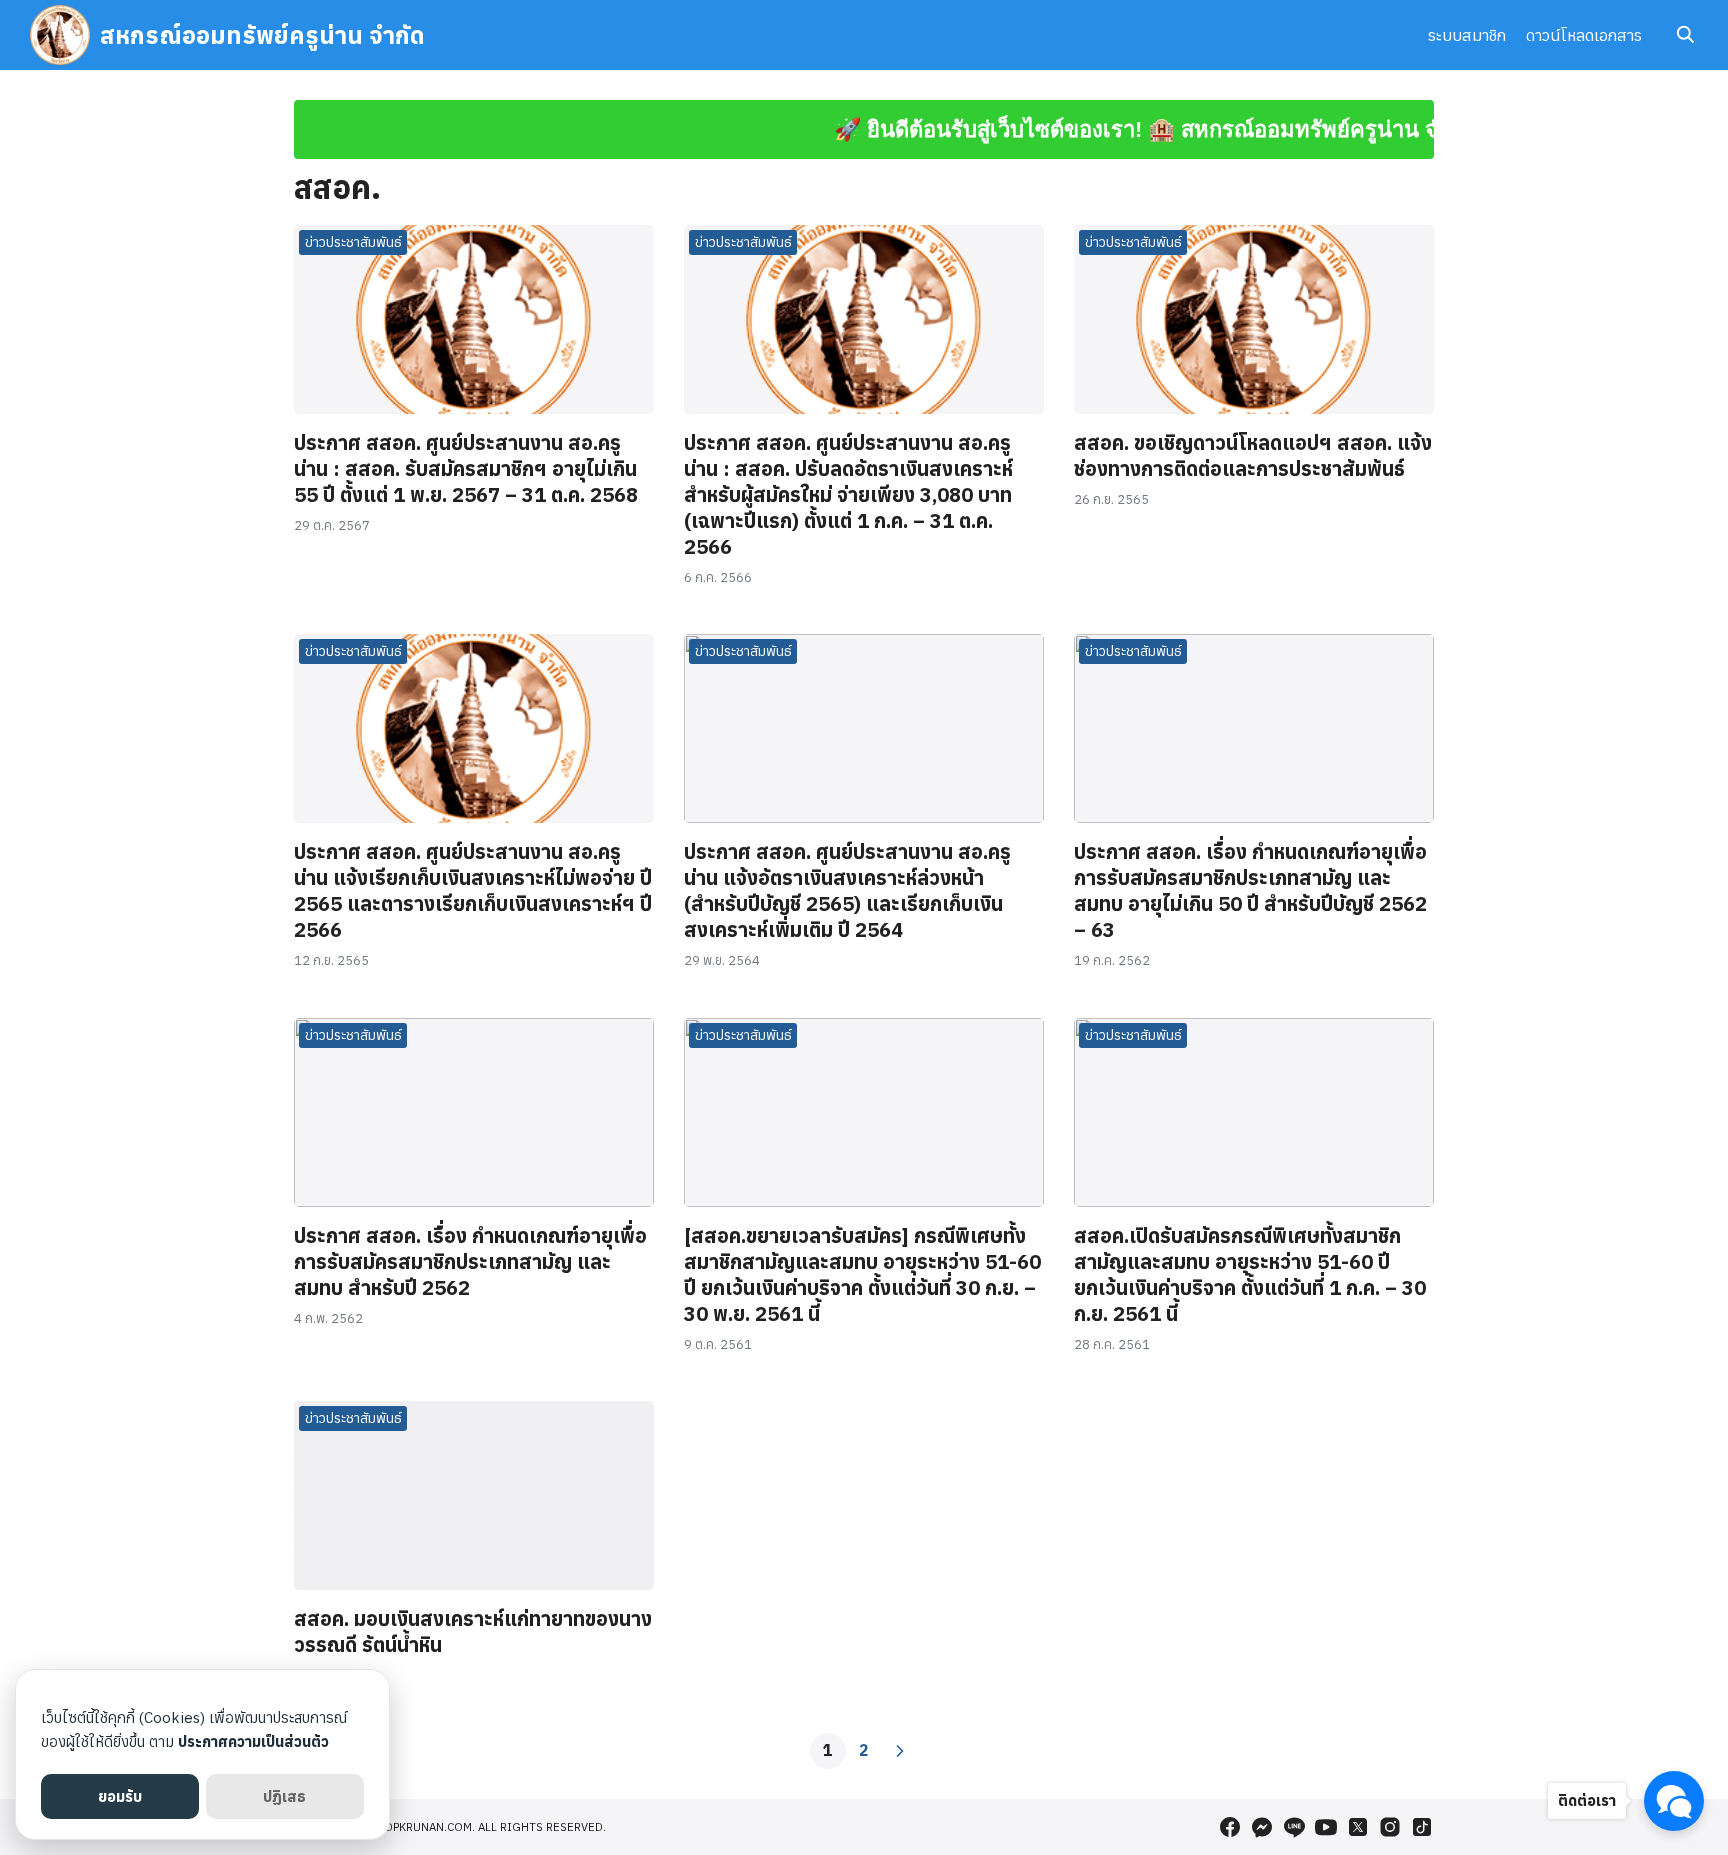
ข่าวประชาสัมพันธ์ (353, 242)
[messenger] (1262, 1827)
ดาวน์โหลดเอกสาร (1584, 35)
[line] (1294, 1827)
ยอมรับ (120, 1796)
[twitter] (1358, 1827)
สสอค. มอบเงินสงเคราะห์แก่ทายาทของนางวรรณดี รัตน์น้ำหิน (473, 1631)
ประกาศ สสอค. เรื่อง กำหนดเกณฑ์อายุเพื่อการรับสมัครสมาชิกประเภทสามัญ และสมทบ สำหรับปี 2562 (470, 1261)
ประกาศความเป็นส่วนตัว (253, 1741)
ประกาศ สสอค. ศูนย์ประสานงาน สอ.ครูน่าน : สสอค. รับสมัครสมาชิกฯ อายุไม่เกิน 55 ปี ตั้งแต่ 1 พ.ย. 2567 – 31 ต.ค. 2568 (466, 468)
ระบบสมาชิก (1467, 35)
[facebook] (1230, 1827)
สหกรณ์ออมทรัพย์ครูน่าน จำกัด (262, 35)
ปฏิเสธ (284, 1796)
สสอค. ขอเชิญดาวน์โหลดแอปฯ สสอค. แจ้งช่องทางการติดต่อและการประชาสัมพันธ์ (1253, 455)
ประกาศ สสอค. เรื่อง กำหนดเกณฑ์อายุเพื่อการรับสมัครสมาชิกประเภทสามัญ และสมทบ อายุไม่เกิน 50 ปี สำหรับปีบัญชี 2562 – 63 (1250, 890)
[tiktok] (1422, 1827)
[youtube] (1326, 1827)
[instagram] (1390, 1827)
